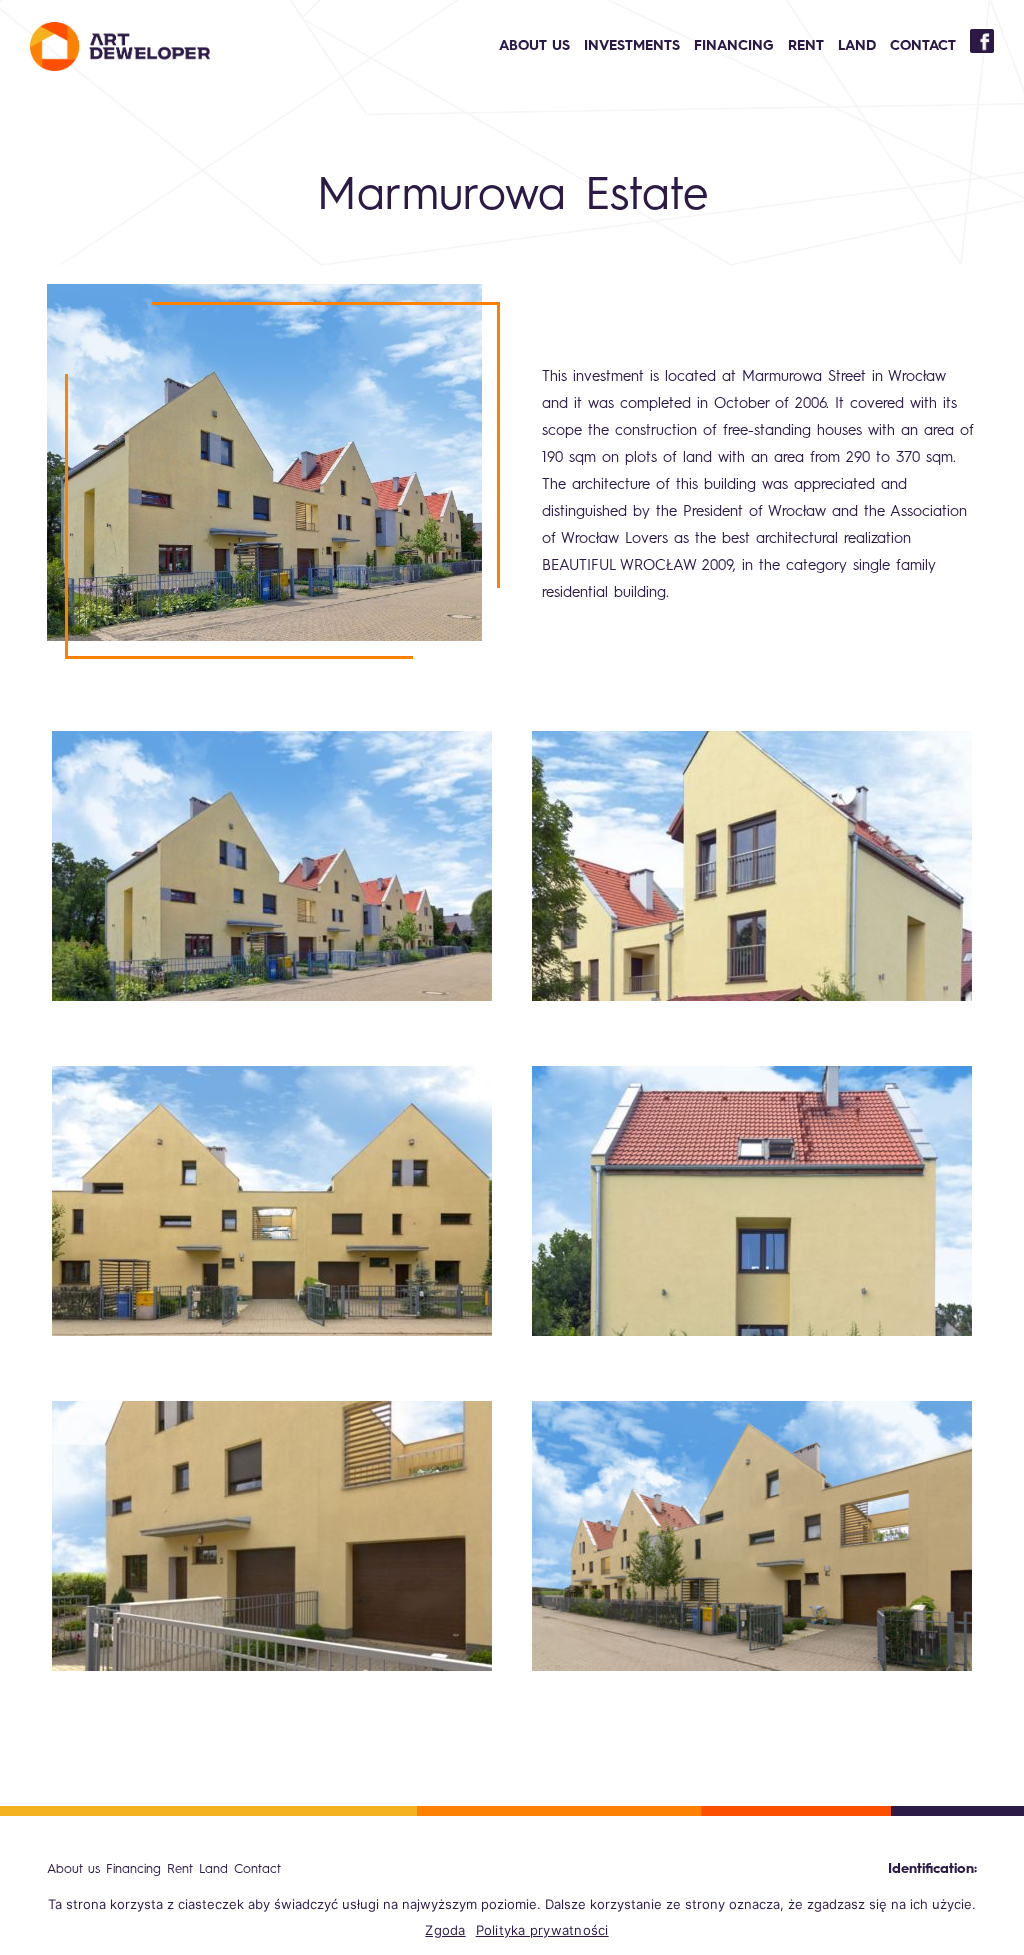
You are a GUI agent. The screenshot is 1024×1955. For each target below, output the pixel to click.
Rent (806, 46)
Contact (923, 46)
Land (857, 46)
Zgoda (445, 1930)
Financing (734, 46)
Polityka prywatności (542, 1930)
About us (534, 46)
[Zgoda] (999, 1917)
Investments (632, 46)
